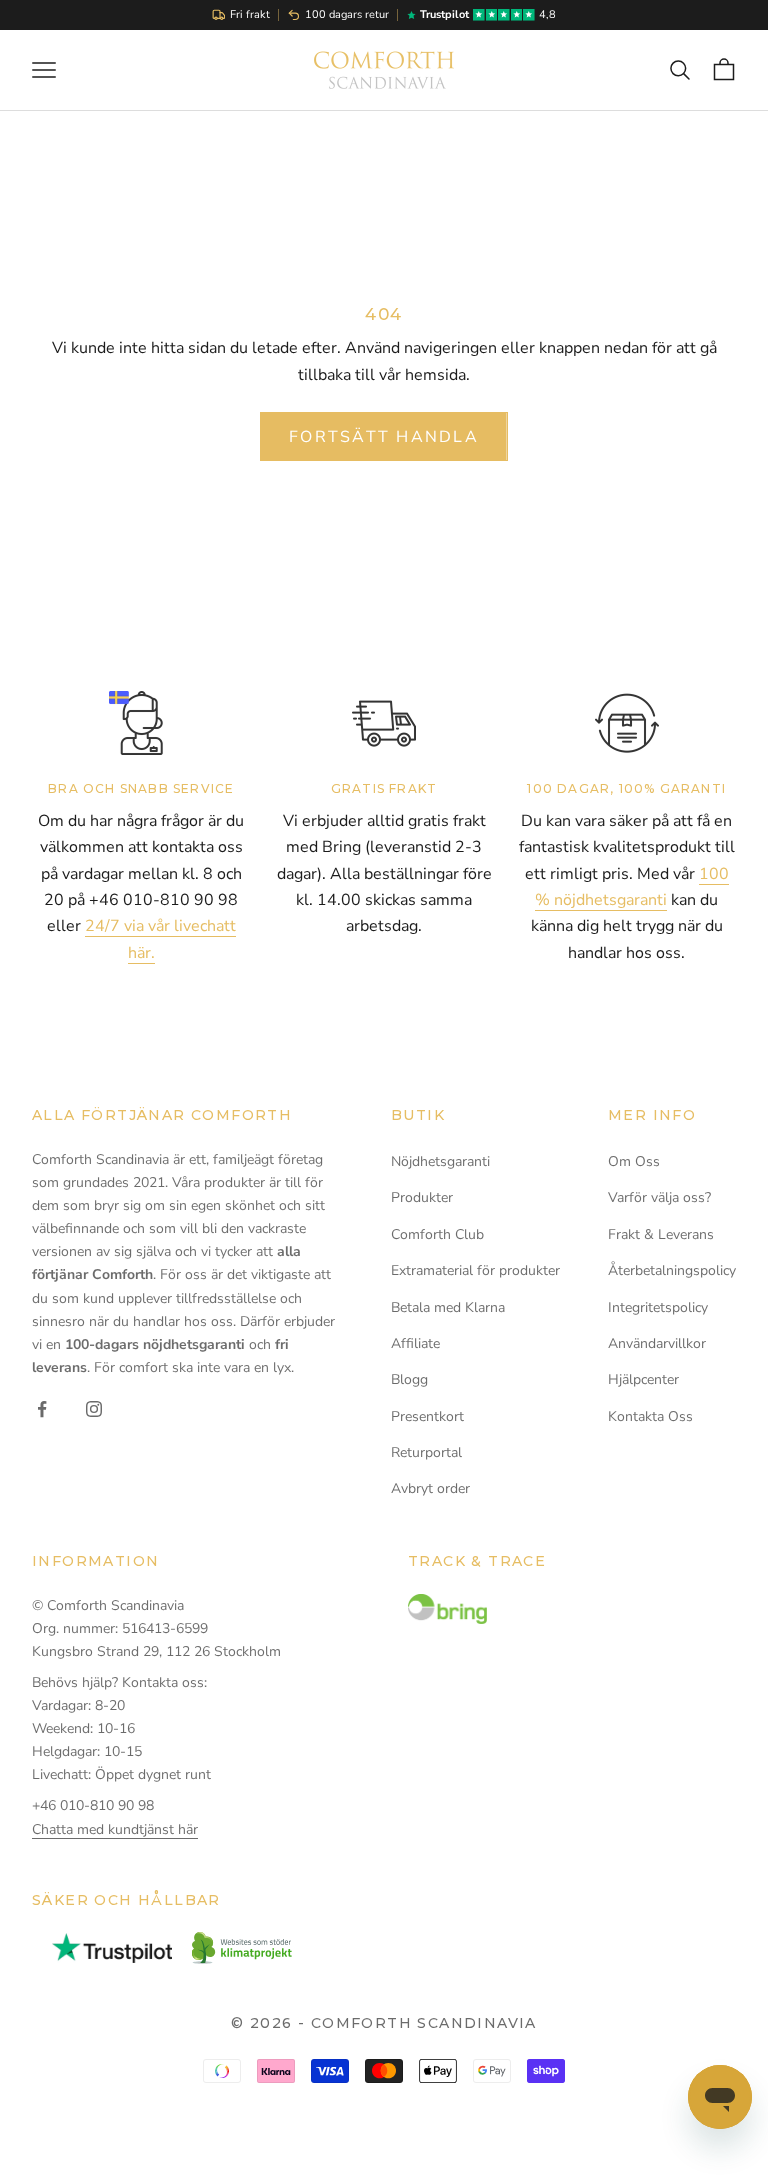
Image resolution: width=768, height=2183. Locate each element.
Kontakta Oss (650, 1416)
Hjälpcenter (643, 1379)
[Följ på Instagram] (94, 1409)
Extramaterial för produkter (475, 1270)
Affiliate (415, 1343)
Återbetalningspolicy (672, 1270)
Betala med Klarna (448, 1307)
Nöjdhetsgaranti (440, 1161)
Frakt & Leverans (661, 1234)
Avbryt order (430, 1488)
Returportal (426, 1452)
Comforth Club (437, 1234)
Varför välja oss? (659, 1197)
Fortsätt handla (384, 437)
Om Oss (634, 1161)
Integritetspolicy (658, 1307)
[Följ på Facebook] (42, 1409)
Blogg (409, 1379)
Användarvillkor (657, 1343)
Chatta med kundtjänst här (115, 1829)
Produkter (422, 1197)
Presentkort (427, 1416)
